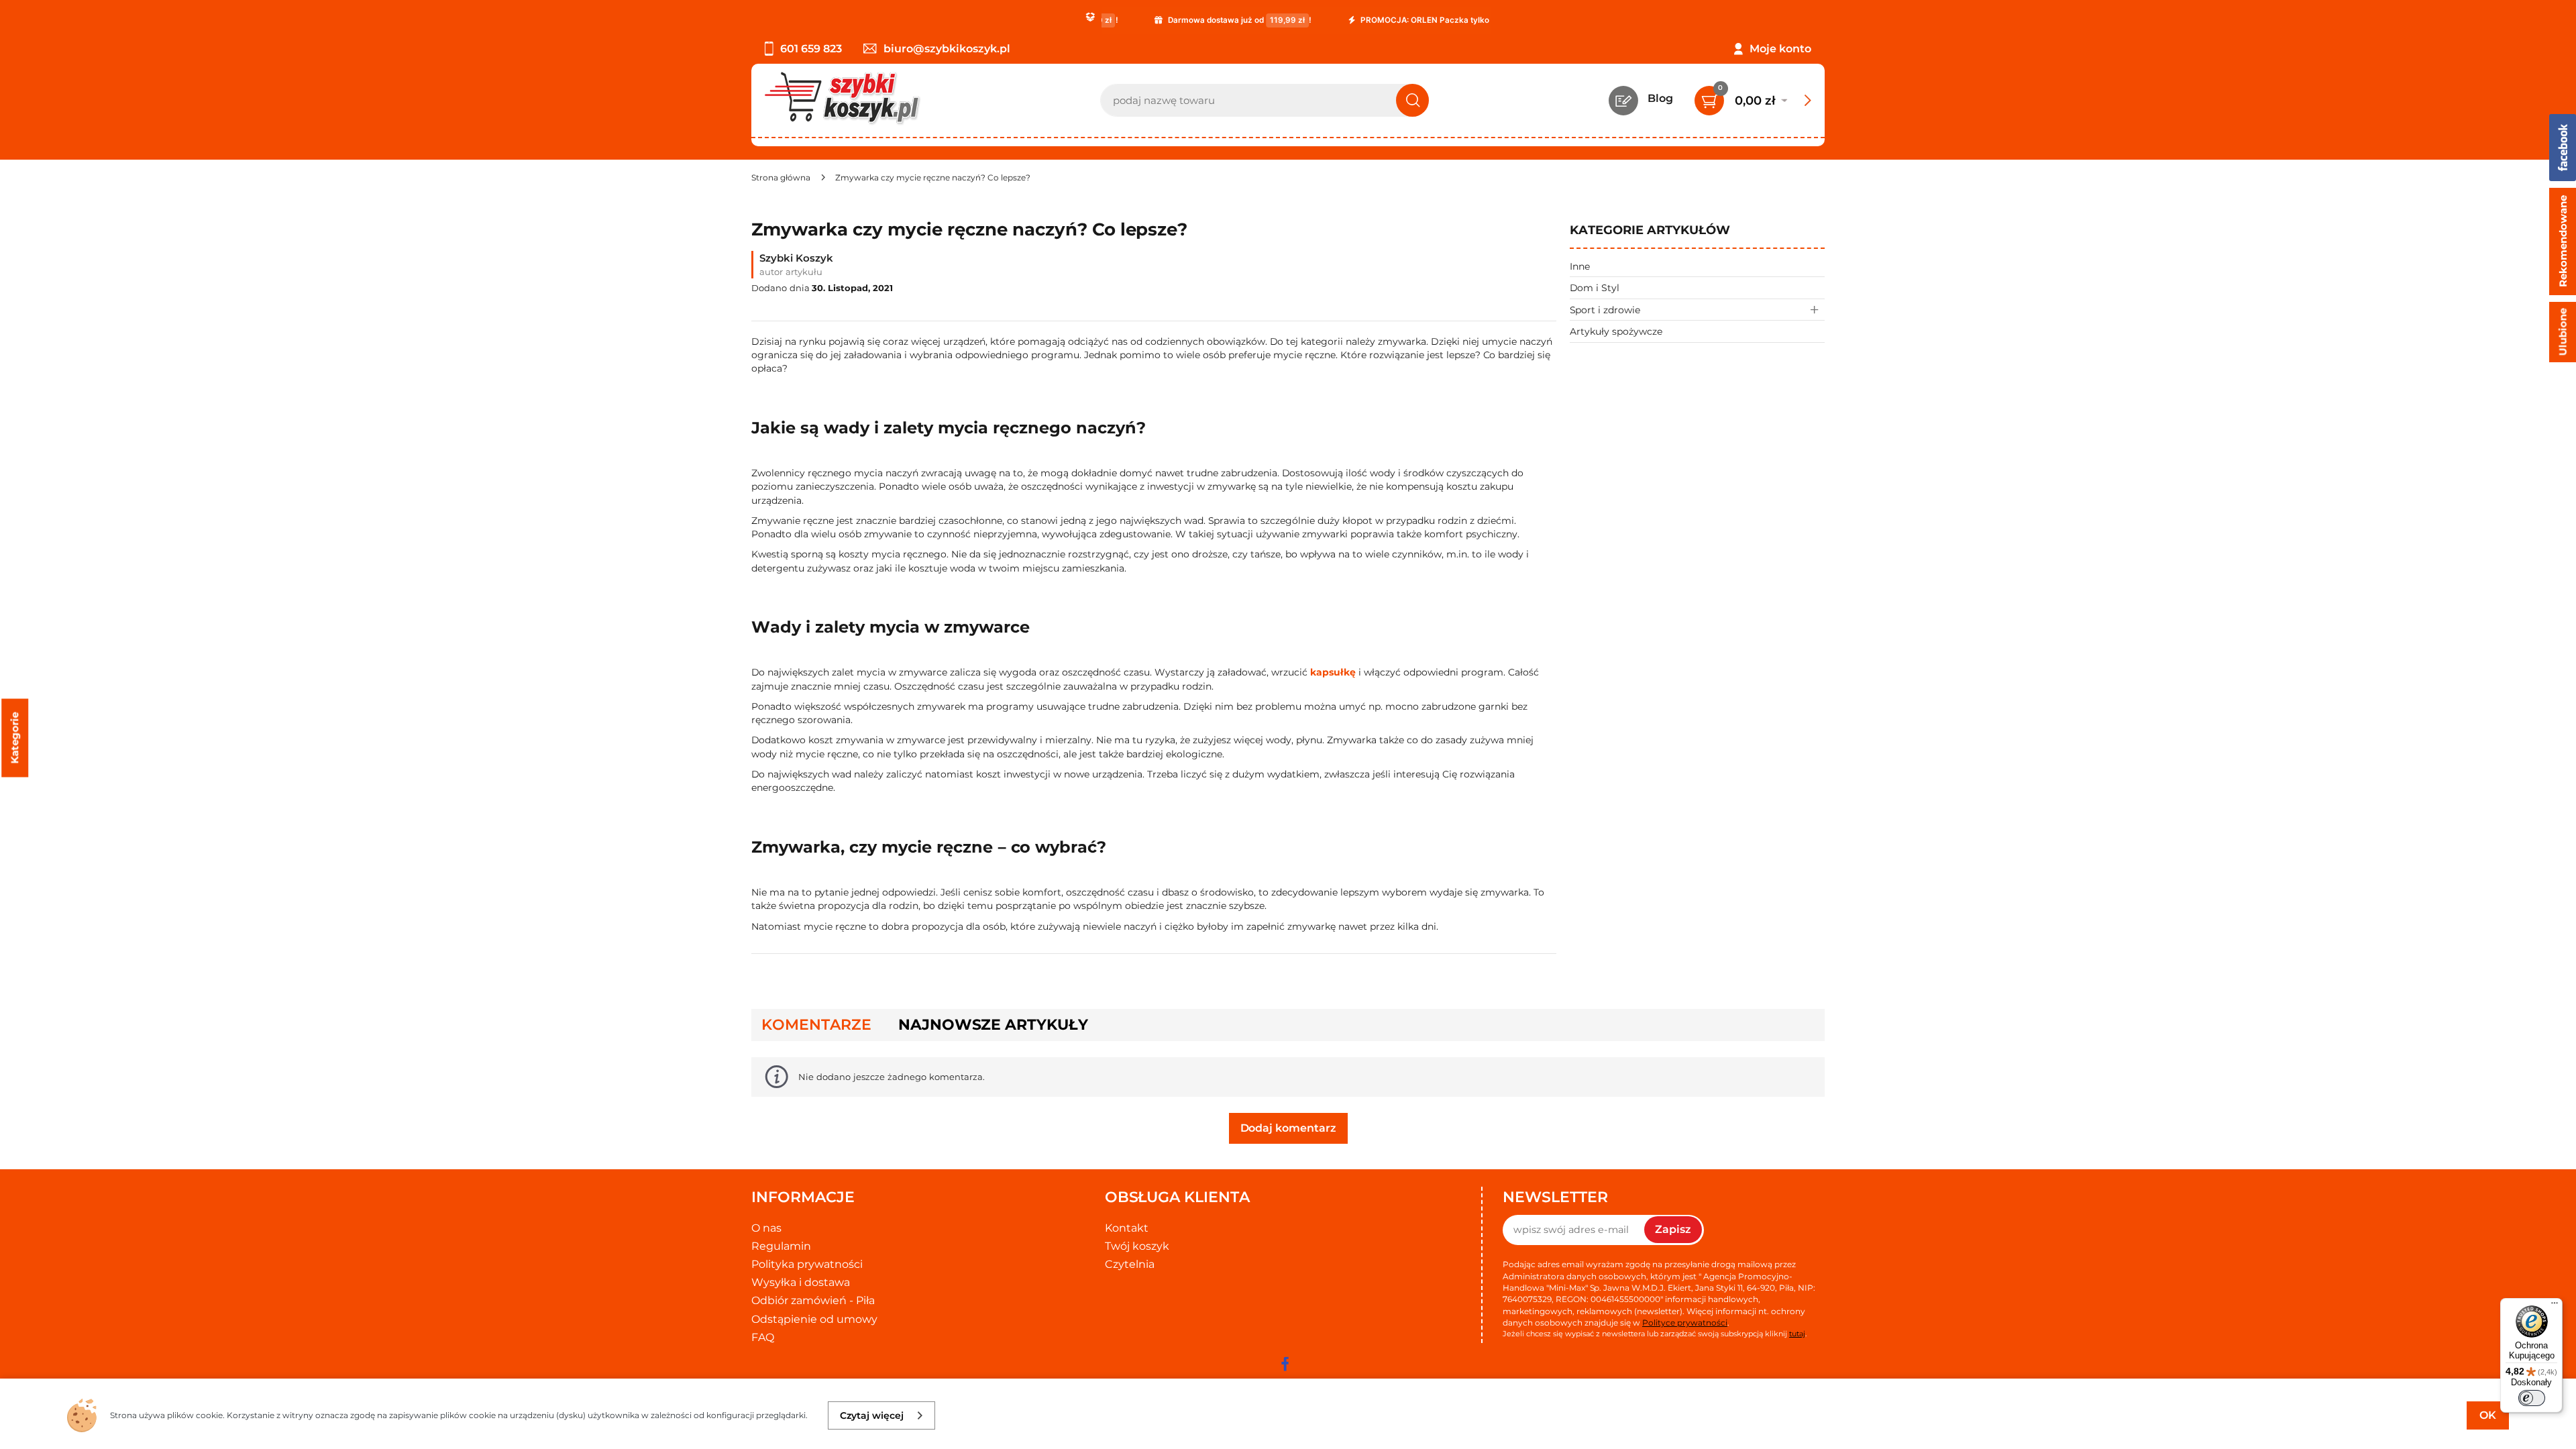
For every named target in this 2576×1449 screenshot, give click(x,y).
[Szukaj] (1412, 100)
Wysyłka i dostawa (801, 1282)
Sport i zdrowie (1605, 310)
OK (2488, 1415)
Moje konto (1780, 49)
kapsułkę (1333, 672)
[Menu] (2555, 1306)
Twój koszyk (1137, 1246)
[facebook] (1285, 1364)
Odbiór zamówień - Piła (813, 1300)
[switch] (2532, 1398)
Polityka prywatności (807, 1264)
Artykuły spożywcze (1616, 331)
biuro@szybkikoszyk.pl (947, 49)
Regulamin (781, 1246)
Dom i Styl (1595, 288)
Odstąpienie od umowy (814, 1319)
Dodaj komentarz (1288, 1128)
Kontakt (1127, 1228)
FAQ (763, 1337)
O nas (766, 1228)
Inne (1580, 266)
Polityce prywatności (1685, 1323)
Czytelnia (1130, 1264)
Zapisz (1673, 1229)
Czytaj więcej (872, 1415)
